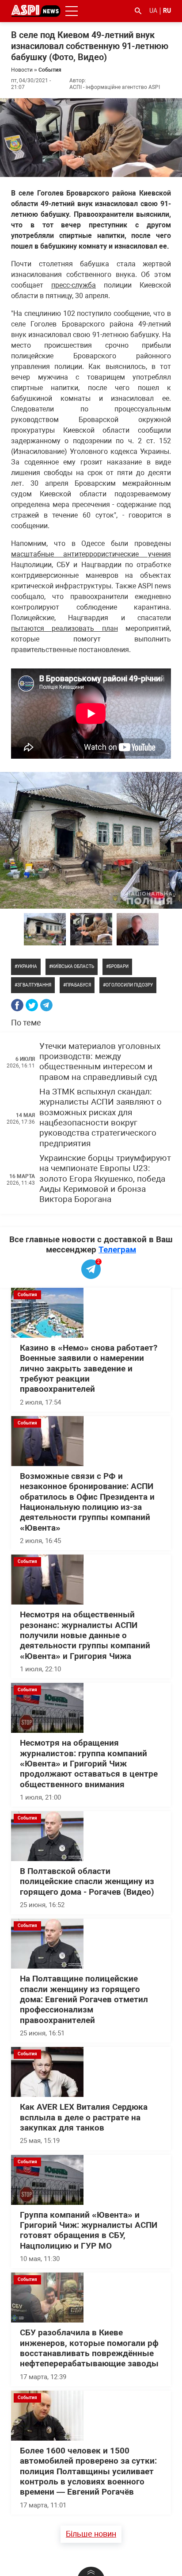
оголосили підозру (129, 985)
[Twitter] (32, 1005)
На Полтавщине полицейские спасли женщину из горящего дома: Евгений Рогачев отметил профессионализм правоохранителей (84, 1999)
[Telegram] (46, 1005)
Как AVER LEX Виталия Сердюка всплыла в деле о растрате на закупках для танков (84, 2117)
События (50, 70)
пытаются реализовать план (64, 628)
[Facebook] (17, 1005)
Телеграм (117, 1250)
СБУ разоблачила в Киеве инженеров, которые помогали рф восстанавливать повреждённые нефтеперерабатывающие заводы (89, 2348)
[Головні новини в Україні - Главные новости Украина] (36, 10)
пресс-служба (74, 285)
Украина (27, 966)
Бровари (119, 966)
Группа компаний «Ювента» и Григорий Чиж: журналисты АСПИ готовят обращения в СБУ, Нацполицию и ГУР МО (89, 2230)
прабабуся (78, 985)
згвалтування (34, 985)
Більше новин (91, 2534)
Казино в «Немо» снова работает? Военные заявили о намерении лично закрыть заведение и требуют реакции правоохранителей (89, 1369)
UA (153, 11)
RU (167, 11)
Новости (22, 70)
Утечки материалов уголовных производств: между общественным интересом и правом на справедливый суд (100, 1062)
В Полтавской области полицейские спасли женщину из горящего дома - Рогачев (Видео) (87, 1882)
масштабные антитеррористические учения (91, 554)
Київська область (73, 966)
